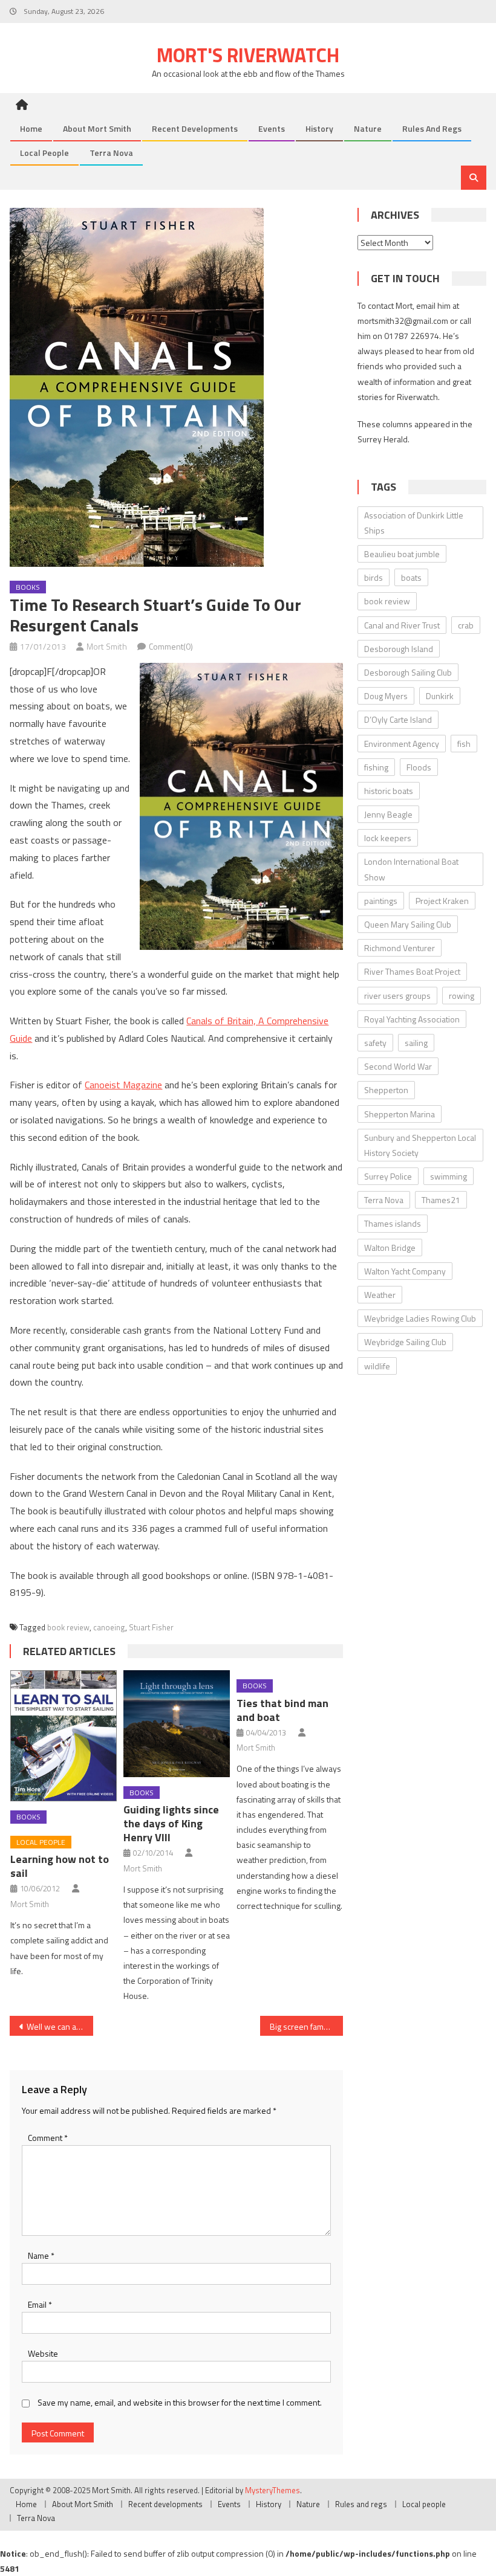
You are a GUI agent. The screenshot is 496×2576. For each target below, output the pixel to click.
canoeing (109, 1627)
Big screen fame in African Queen (307, 2026)
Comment (48, 2138)
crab (466, 625)
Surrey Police (388, 1176)
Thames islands (393, 1223)
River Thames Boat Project (412, 971)
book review (68, 1627)
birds (374, 577)
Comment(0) (171, 646)
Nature (368, 128)
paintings (381, 901)
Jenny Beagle (388, 814)
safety (375, 1043)
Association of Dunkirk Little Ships (414, 523)
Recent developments (195, 128)
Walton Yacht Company (405, 1271)
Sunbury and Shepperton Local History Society (420, 1145)
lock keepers (388, 838)
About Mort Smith (97, 128)
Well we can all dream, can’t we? (60, 2026)
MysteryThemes (272, 2490)
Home (31, 128)
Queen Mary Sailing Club (408, 924)
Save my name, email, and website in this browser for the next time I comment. (180, 2402)
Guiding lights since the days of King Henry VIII (171, 1823)
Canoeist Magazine (123, 1085)
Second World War (398, 1066)
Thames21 (441, 1200)
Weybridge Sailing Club (405, 1342)
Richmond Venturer (400, 948)
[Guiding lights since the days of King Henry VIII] (177, 1724)
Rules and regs (432, 128)
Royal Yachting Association (412, 1019)
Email (40, 2304)
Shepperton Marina (400, 1114)
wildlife (377, 1366)
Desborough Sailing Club (408, 672)
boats (411, 577)
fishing (376, 767)
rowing (462, 996)
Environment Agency (402, 744)
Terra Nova (111, 153)
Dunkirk (440, 696)
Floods (419, 767)
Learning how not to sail (60, 1866)
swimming (449, 1176)
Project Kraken (442, 901)
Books (28, 587)
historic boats (389, 791)
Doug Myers (386, 696)
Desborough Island (399, 649)
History (319, 128)
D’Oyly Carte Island (398, 719)
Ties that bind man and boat (282, 1710)
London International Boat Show (411, 869)
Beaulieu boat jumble (402, 554)
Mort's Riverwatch (248, 55)
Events (272, 128)
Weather (380, 1295)
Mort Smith (107, 646)
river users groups (397, 996)
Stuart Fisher (151, 1627)
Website (43, 2353)
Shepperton (386, 1090)
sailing (416, 1043)
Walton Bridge (390, 1248)
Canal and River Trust (402, 625)
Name (41, 2255)
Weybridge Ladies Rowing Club (420, 1318)
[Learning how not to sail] (64, 1736)
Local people (44, 153)
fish (464, 744)
